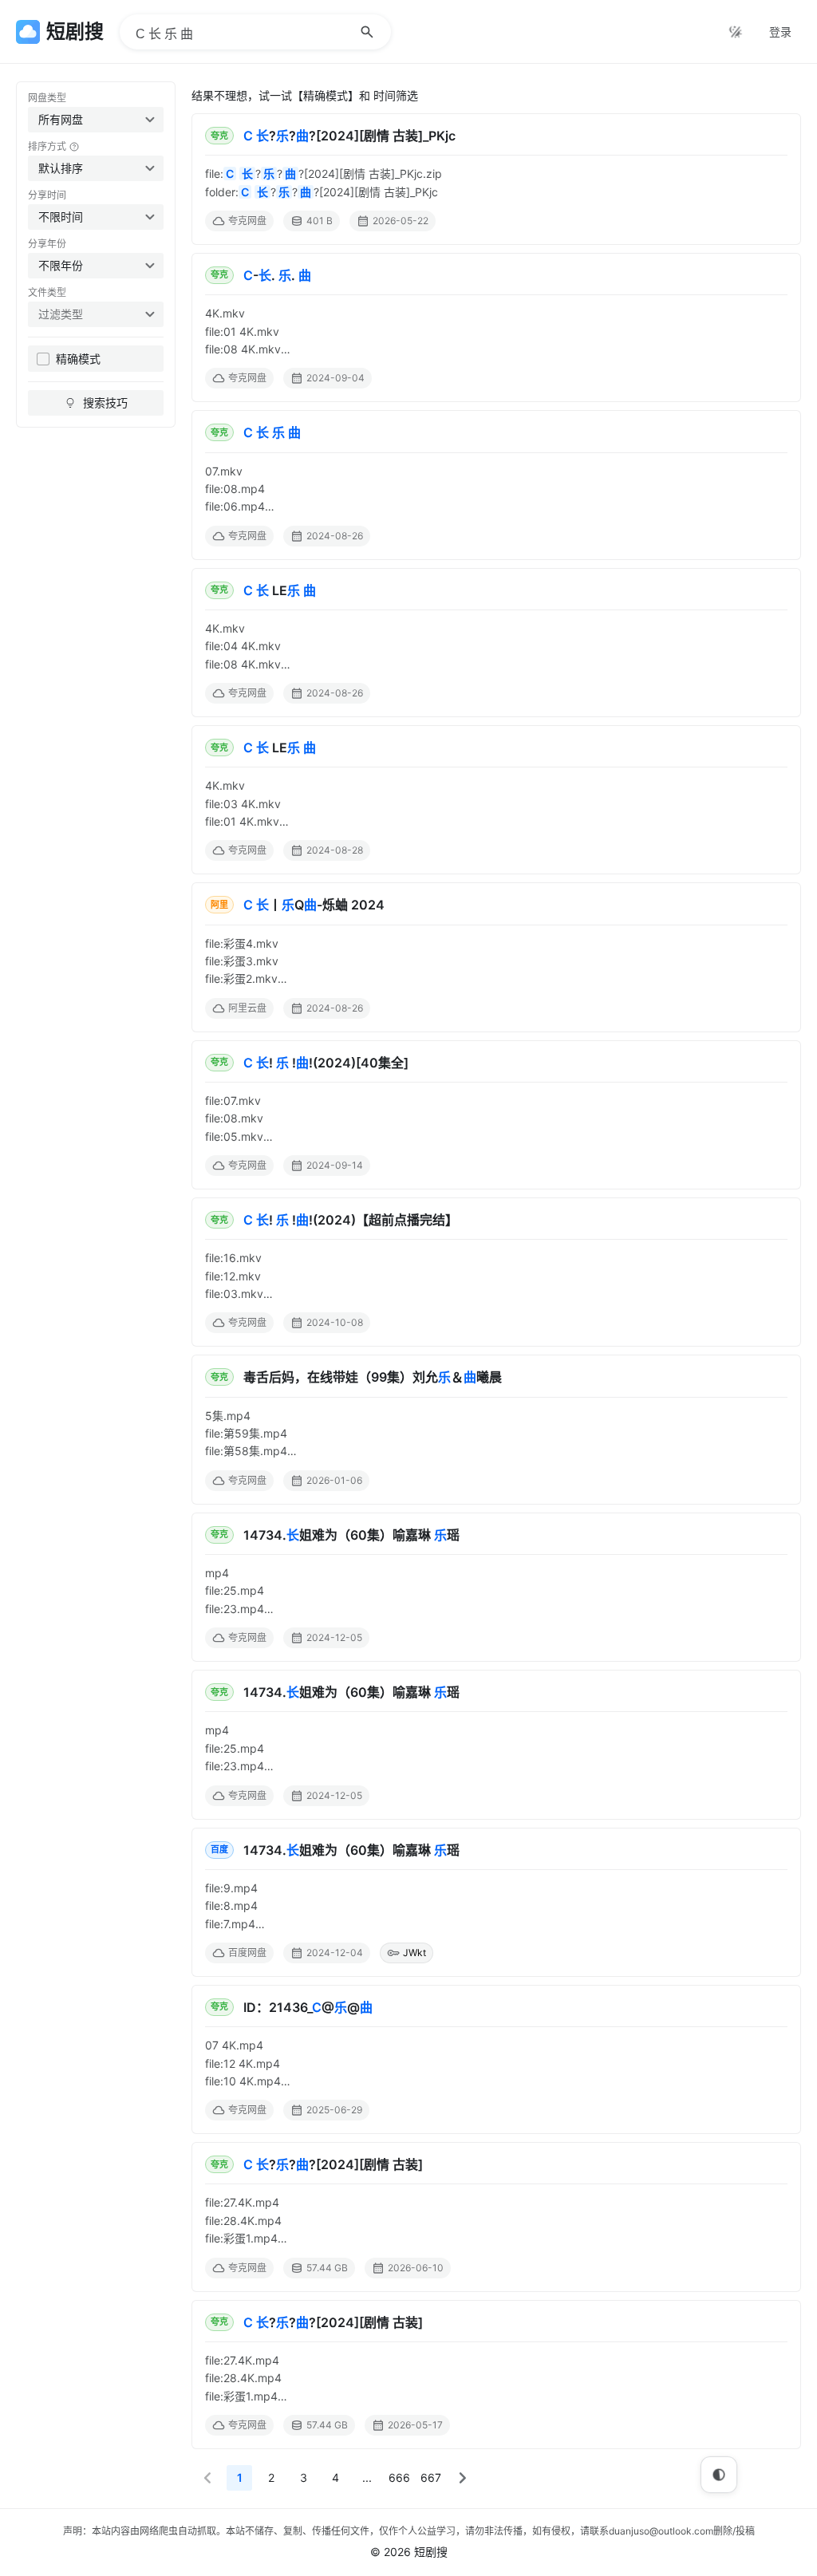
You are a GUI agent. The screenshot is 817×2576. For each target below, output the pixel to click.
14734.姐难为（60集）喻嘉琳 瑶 (351, 1535)
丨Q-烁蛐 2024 (314, 905)
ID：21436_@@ (308, 2007)
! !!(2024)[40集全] (326, 1063)
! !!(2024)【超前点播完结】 (351, 1220)
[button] (207, 2478)
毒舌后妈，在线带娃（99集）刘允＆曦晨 (373, 1377)
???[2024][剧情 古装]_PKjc (349, 136)
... (367, 2477)
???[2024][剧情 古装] (333, 2164)
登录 (780, 32)
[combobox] (96, 120)
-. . (277, 275)
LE (280, 590)
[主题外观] (736, 32)
